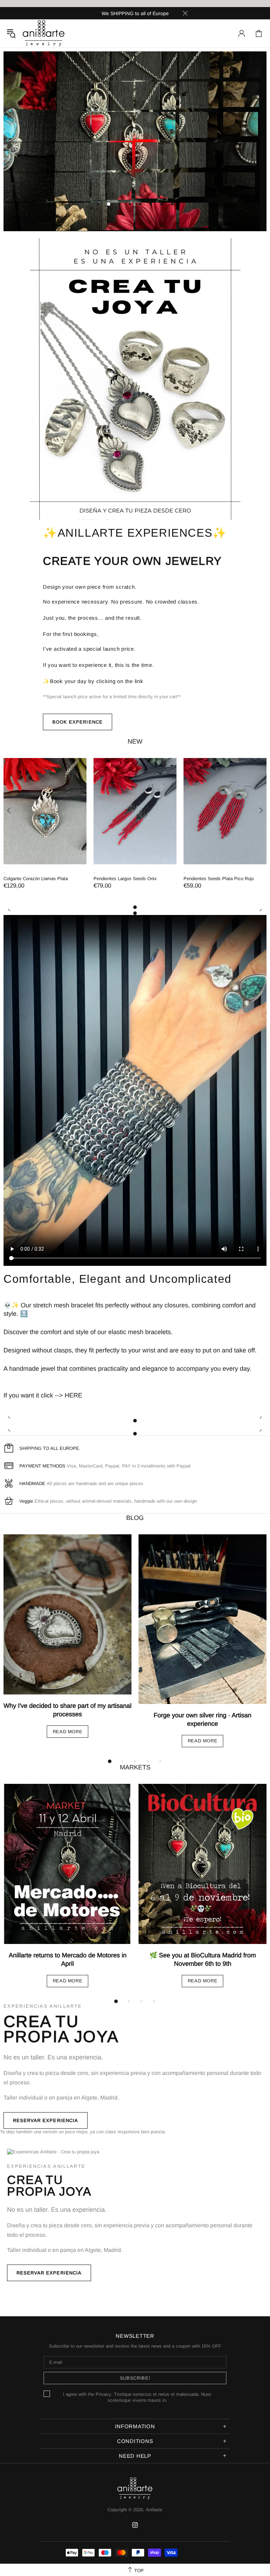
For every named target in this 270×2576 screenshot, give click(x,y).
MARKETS (135, 1767)
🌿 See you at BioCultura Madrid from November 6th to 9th (203, 1959)
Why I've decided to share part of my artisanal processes (67, 1710)
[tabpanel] (45, 831)
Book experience (78, 722)
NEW (135, 741)
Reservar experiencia (46, 2120)
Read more (68, 1732)
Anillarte (44, 33)
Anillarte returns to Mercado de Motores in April (68, 1959)
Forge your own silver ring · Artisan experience (202, 1719)
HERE (73, 1395)
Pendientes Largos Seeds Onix (125, 879)
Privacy (103, 2394)
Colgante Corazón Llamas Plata (36, 879)
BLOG (135, 1518)
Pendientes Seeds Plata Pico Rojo (219, 879)
